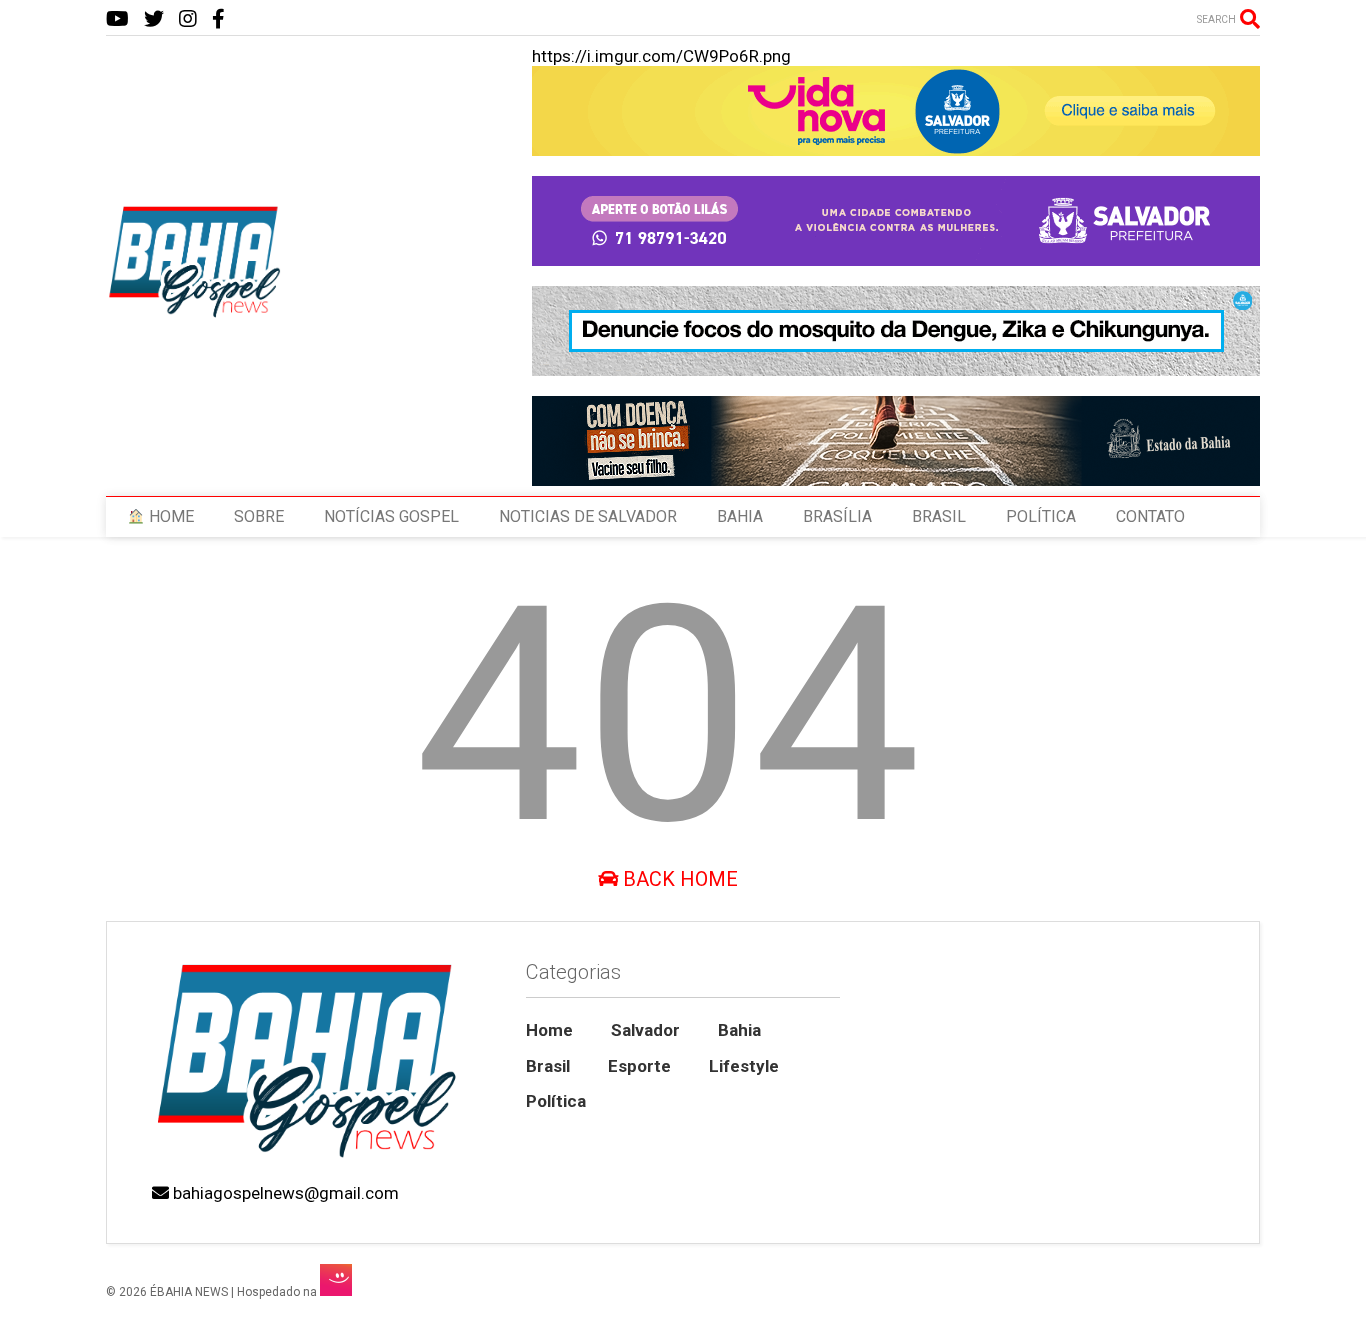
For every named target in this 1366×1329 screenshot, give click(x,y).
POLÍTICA (1041, 516)
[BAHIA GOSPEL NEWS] (196, 312)
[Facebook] (218, 19)
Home (549, 1030)
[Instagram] (188, 19)
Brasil (548, 1066)
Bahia (739, 1030)
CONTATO (1150, 516)
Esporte (639, 1066)
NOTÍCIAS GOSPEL (391, 516)
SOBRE (259, 516)
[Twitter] (154, 19)
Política (556, 1101)
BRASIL (939, 516)
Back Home (678, 879)
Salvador (645, 1030)
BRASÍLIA (837, 516)
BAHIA (740, 516)
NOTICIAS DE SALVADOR (588, 516)
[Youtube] (117, 19)
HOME (169, 516)
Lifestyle (744, 1066)
